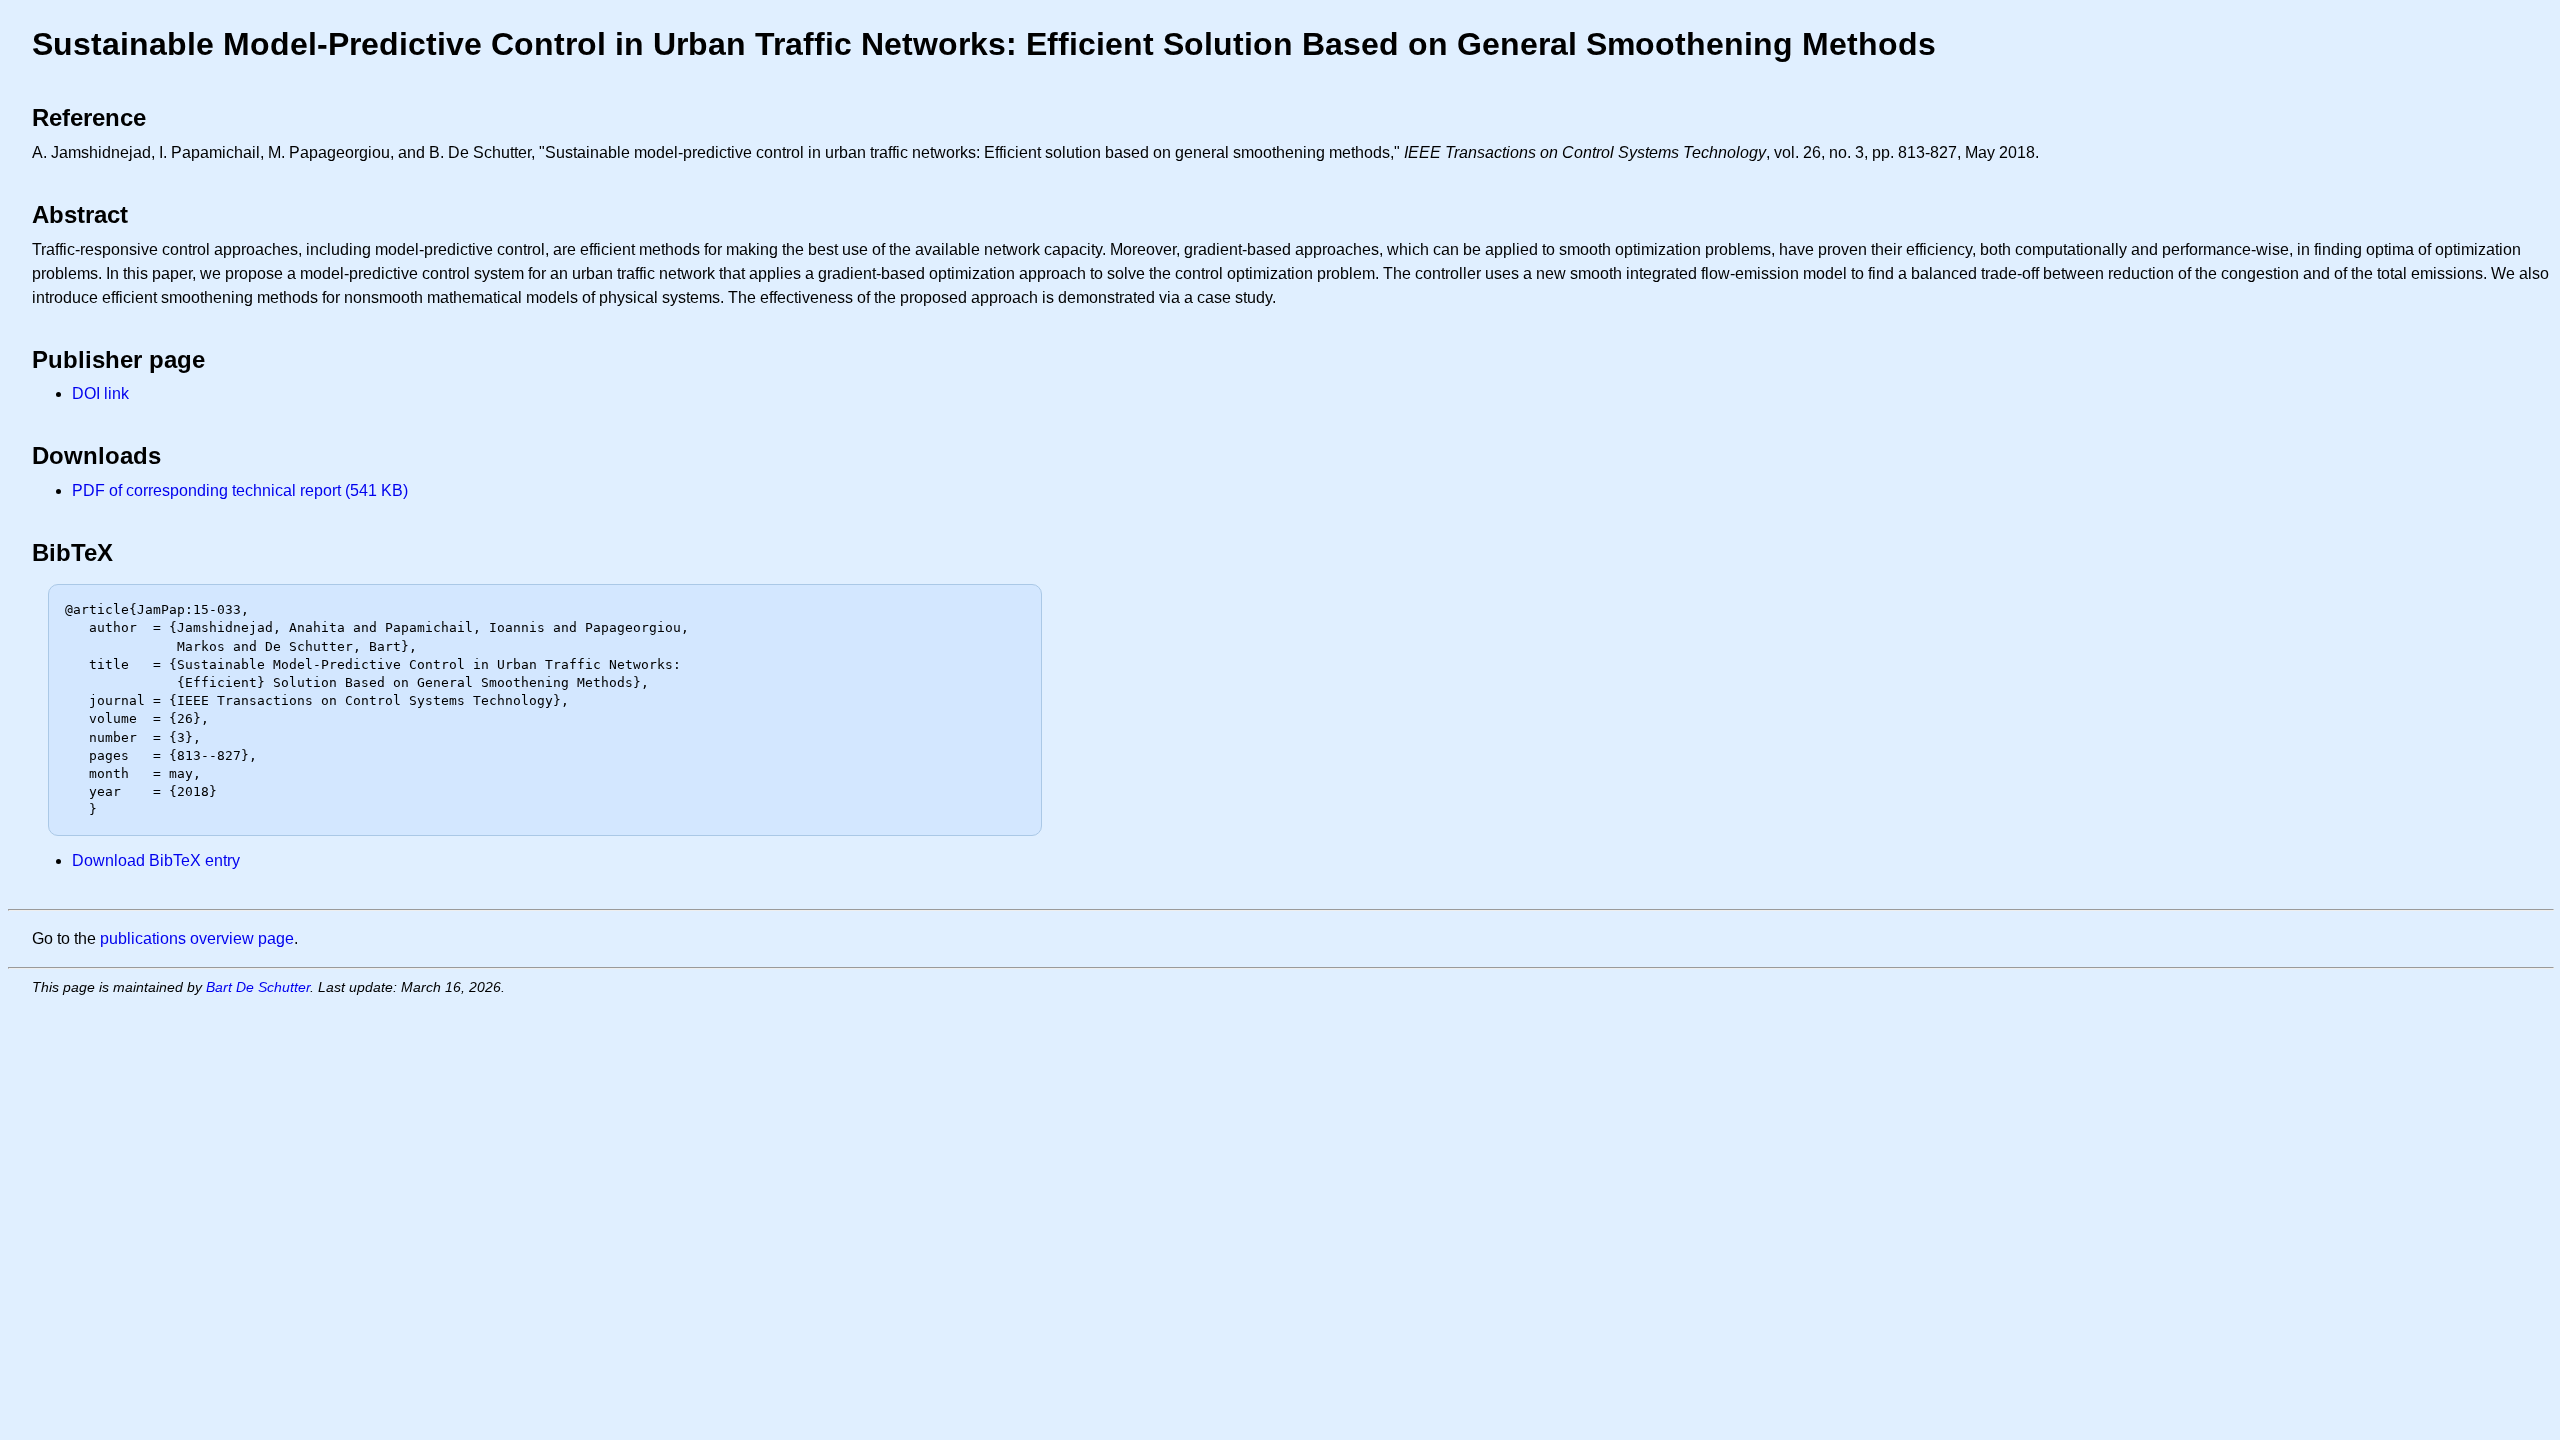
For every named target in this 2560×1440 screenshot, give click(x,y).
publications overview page (197, 938)
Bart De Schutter (258, 987)
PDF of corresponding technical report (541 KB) (240, 490)
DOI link (100, 393)
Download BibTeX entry (156, 860)
